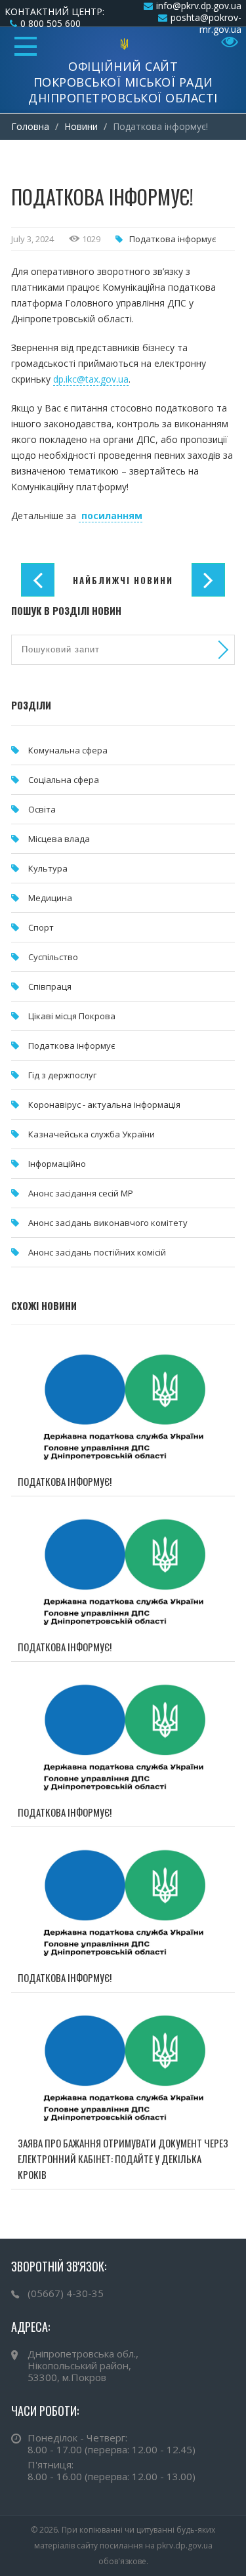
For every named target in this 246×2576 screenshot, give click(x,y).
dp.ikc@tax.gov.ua (91, 379)
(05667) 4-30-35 (66, 2293)
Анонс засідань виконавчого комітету (108, 1223)
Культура (48, 868)
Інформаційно (57, 1164)
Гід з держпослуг (62, 1075)
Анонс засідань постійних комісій (97, 1252)
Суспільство (53, 957)
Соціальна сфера (64, 780)
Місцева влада (59, 839)
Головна (30, 126)
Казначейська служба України (92, 1134)
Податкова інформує (173, 239)
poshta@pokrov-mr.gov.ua (206, 23)
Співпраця (50, 986)
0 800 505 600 (51, 23)
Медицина (50, 898)
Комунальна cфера (68, 750)
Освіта (42, 809)
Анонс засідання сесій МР (81, 1193)
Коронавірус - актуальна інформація (104, 1105)
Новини (81, 126)
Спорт (41, 927)
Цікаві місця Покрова (72, 1016)
